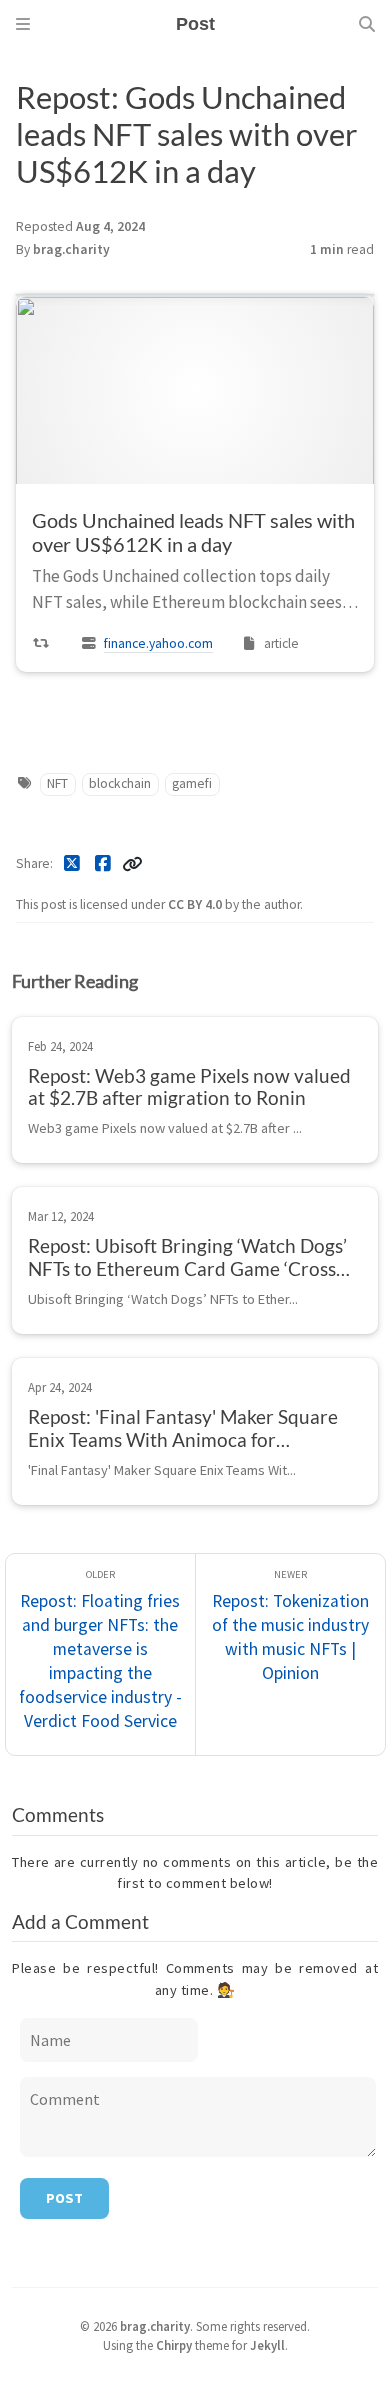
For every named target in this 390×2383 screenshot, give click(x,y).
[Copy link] (132, 864)
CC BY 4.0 (196, 904)
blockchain (120, 783)
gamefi (192, 783)
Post (64, 2198)
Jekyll (267, 2345)
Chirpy (174, 2345)
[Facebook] (103, 864)
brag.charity (71, 249)
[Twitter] (72, 864)
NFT (57, 783)
